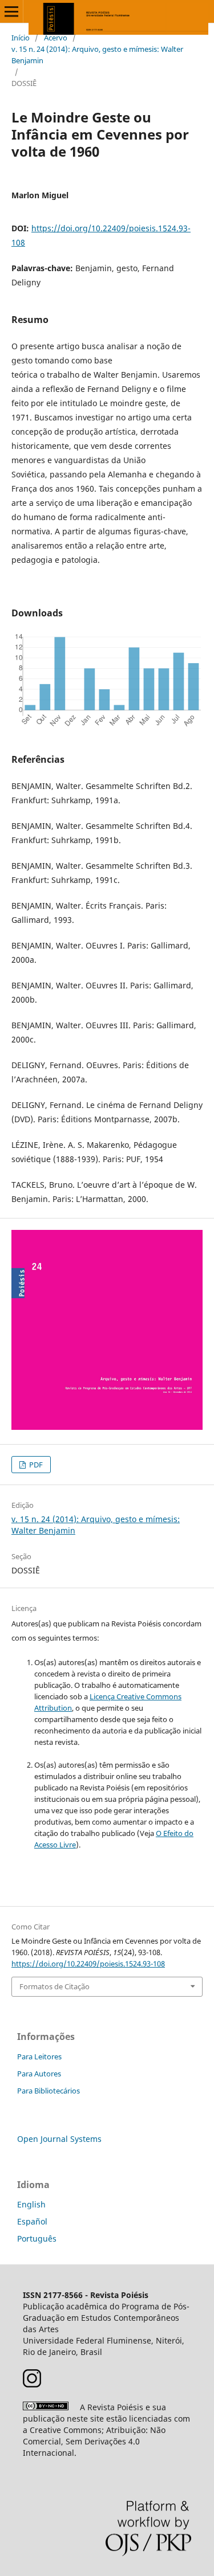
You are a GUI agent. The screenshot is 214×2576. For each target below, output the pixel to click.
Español (32, 2221)
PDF (35, 1465)
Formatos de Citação (54, 1986)
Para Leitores (39, 2056)
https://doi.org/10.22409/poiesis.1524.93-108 (88, 1964)
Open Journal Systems (59, 2139)
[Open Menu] (11, 11)
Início (21, 38)
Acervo (56, 38)
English (31, 2204)
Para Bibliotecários (49, 2091)
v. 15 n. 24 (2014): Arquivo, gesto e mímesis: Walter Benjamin (97, 55)
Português (37, 2238)
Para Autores (39, 2074)
